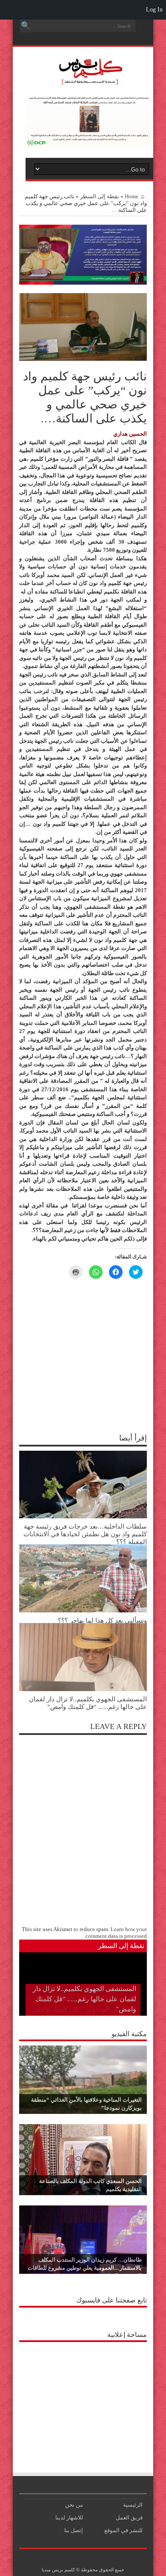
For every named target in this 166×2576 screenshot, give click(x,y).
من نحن (74, 2505)
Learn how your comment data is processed (116, 1933)
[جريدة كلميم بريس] (89, 80)
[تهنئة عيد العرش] (83, 283)
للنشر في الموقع (123, 2530)
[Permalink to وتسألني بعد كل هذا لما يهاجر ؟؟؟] (83, 1610)
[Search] (26, 26)
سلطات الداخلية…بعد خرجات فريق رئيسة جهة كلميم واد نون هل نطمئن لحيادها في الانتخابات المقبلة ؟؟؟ (85, 1534)
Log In (154, 10)
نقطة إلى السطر (100, 196)
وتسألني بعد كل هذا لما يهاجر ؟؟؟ (102, 1620)
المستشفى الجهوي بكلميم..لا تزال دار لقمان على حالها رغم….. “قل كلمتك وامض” (88, 1703)
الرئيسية (133, 2505)
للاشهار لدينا (69, 2518)
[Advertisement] (83, 2399)
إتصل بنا (74, 2530)
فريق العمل (129, 2518)
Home (132, 196)
